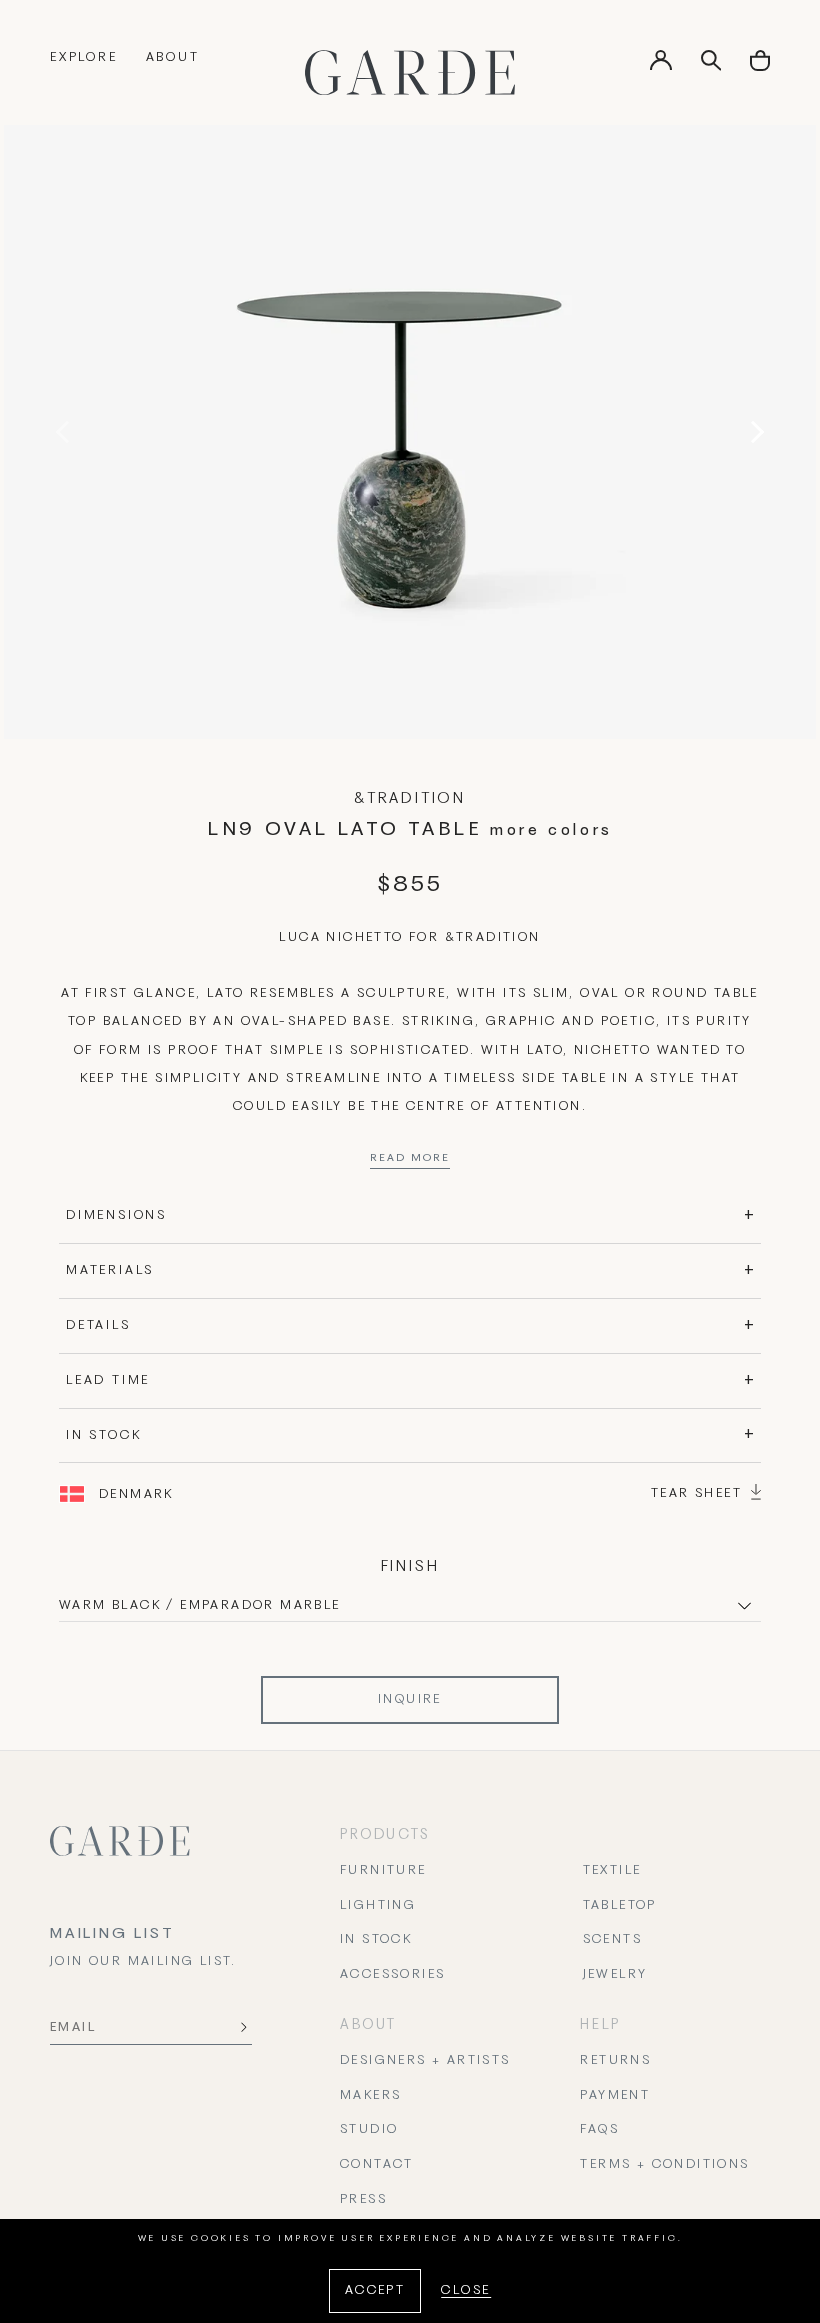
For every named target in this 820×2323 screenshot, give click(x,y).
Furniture (383, 1871)
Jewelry (615, 1975)
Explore (84, 58)
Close (466, 2291)
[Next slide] (753, 432)
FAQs (599, 2130)
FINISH (410, 1567)
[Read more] (410, 1163)
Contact (377, 2165)
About (173, 58)
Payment (615, 2096)
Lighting (378, 1906)
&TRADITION (410, 799)
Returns (615, 2061)
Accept (375, 2291)
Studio (369, 2130)
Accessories (392, 1975)
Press (363, 2200)
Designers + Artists (425, 2061)
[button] (760, 67)
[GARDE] (410, 72)
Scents (612, 1940)
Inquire (410, 1700)
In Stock (376, 1940)
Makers (370, 2096)
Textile (612, 1871)
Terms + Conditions (664, 2165)
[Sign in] (661, 67)
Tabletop (620, 1906)
